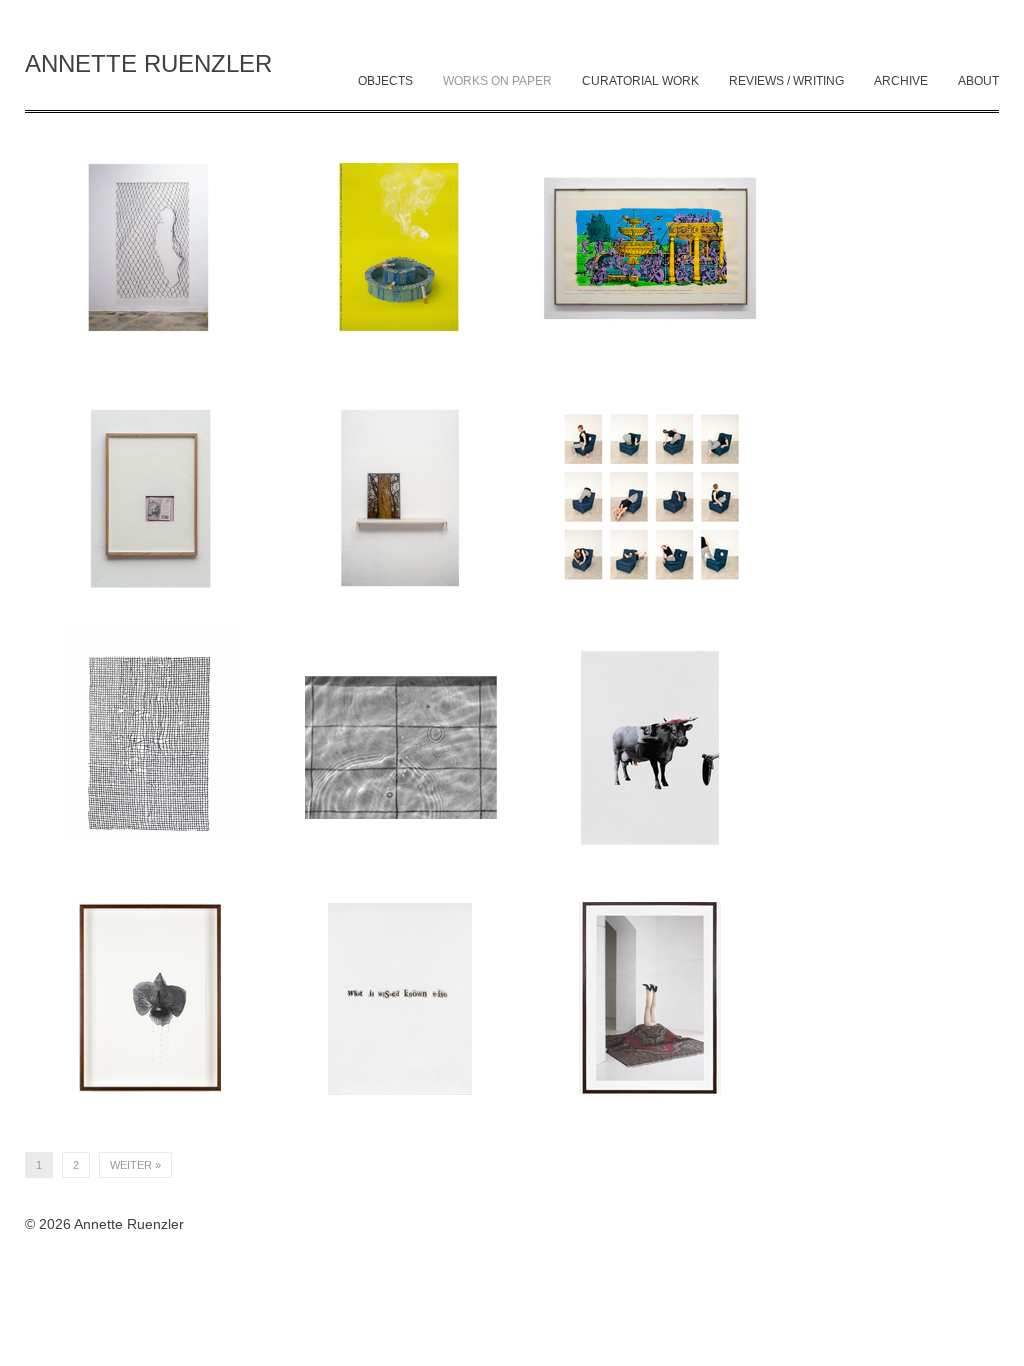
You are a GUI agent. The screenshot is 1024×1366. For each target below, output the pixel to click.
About (978, 81)
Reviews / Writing (786, 81)
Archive (901, 81)
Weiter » (135, 1165)
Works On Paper (497, 81)
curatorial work (640, 81)
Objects (385, 81)
